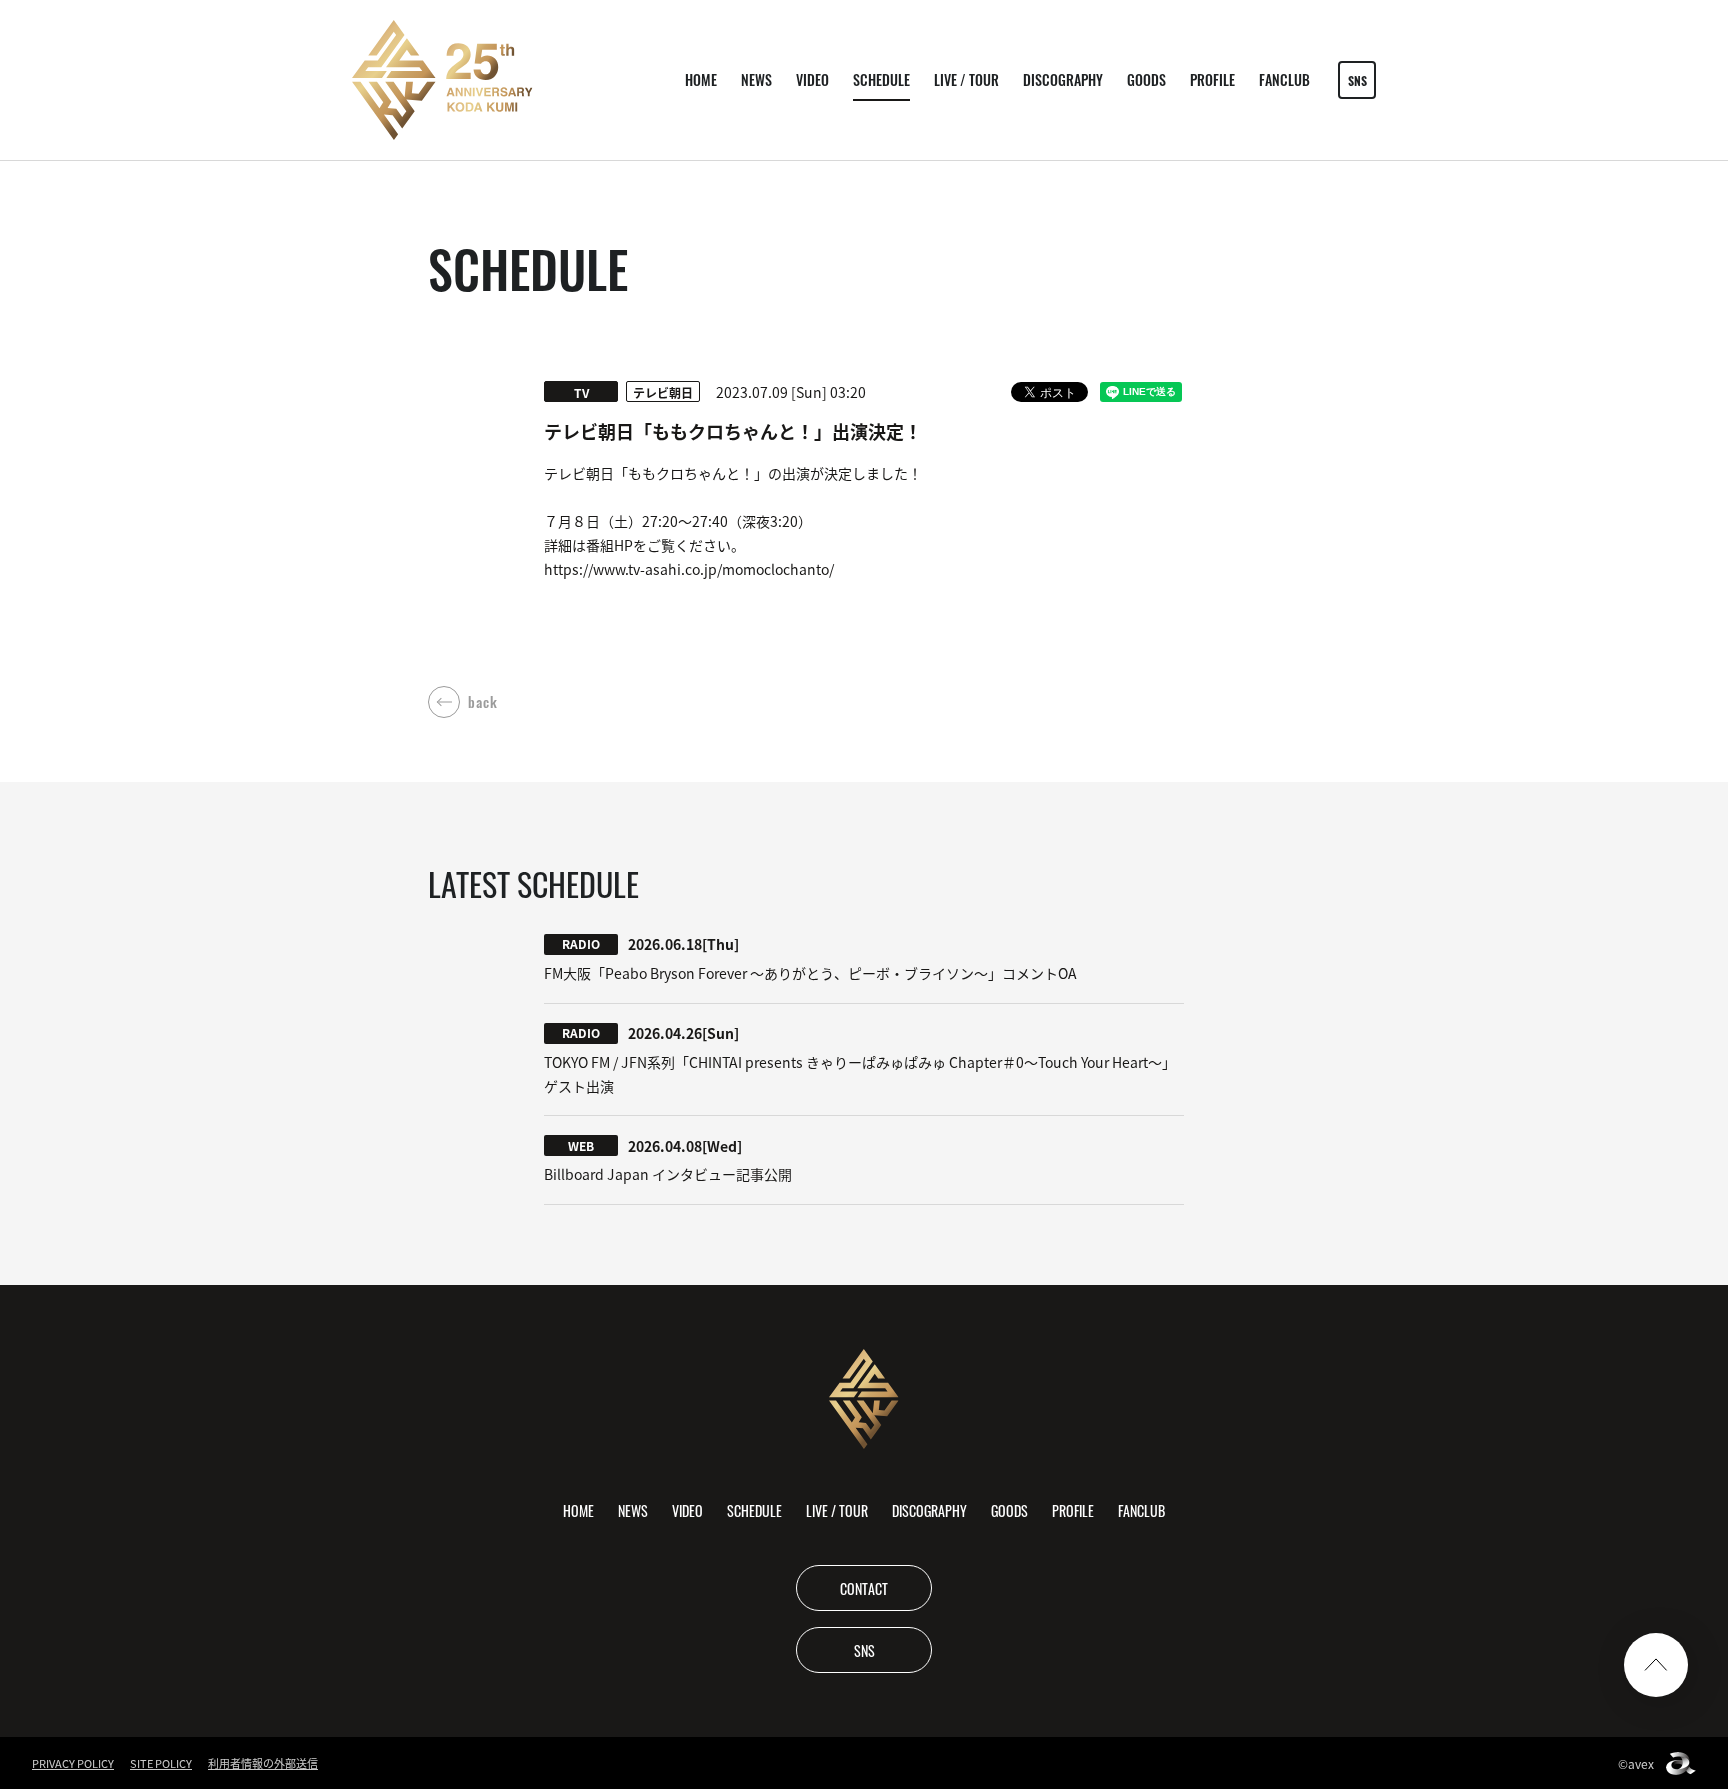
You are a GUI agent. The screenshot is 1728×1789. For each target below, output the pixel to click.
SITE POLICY (161, 1763)
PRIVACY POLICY (73, 1763)
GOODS (1146, 79)
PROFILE (1212, 79)
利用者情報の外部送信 (263, 1763)
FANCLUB (1284, 79)
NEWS (756, 79)
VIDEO (812, 79)
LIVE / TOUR (966, 79)
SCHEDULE (881, 79)
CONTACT (864, 1588)
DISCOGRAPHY (1063, 79)
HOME (701, 79)
